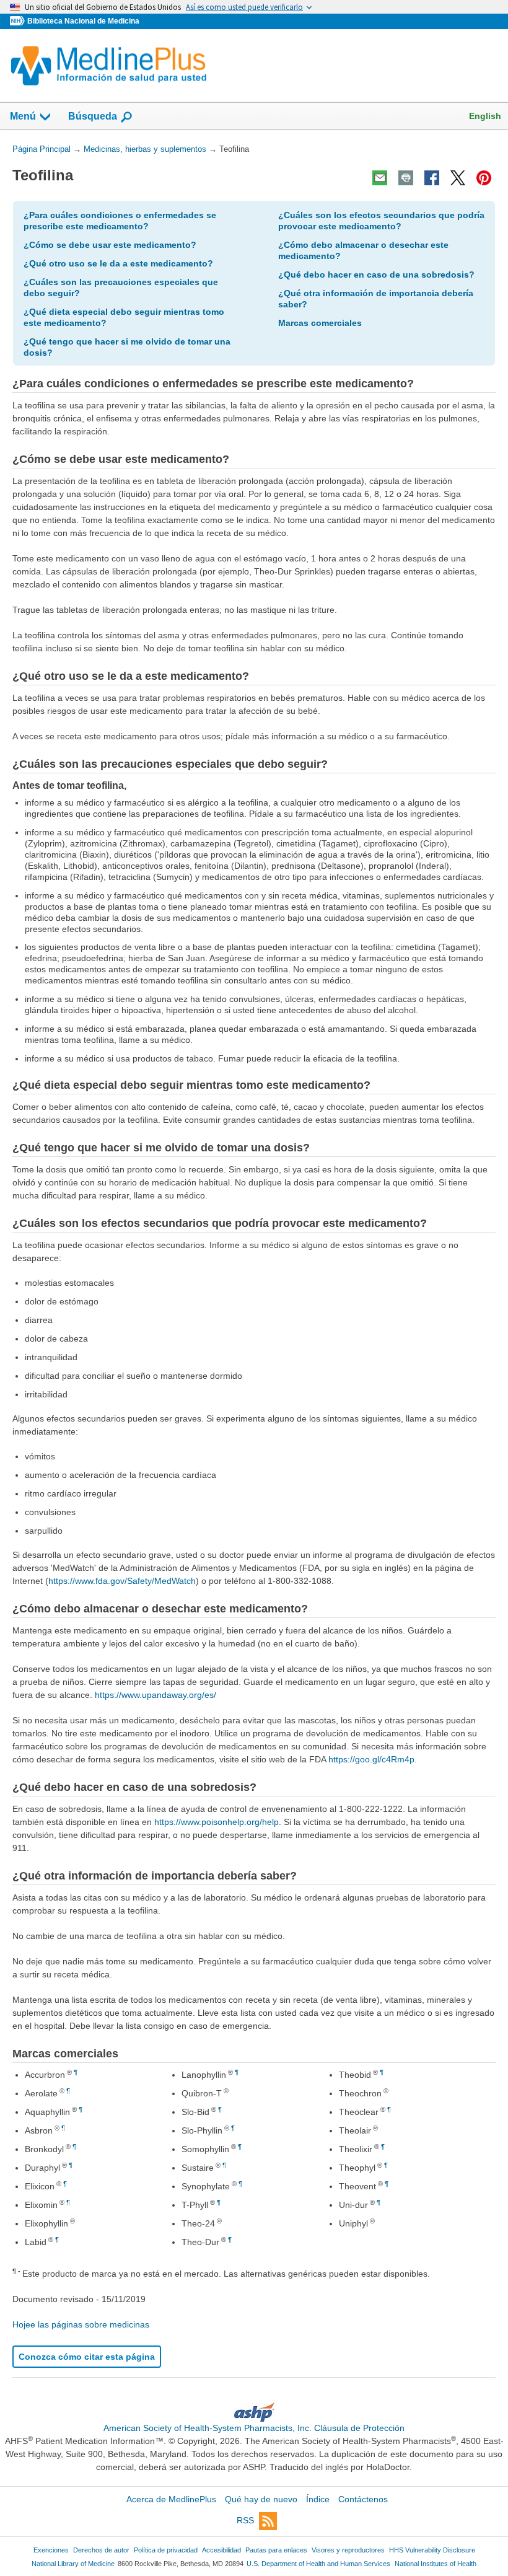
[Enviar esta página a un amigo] (380, 178)
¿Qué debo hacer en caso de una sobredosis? (376, 275)
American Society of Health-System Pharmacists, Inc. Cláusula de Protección (254, 2428)
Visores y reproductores (348, 2550)
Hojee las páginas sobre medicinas (81, 2324)
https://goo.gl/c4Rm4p (371, 1759)
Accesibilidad (221, 2550)
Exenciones (51, 2550)
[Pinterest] (484, 178)
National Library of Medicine (73, 2564)
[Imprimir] (406, 178)
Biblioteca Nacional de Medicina (83, 21)
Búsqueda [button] (93, 120)
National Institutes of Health (436, 2564)
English (485, 116)
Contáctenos (363, 2499)
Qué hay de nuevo (261, 2499)
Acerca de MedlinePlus (171, 2499)
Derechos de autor (101, 2550)
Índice (318, 2499)
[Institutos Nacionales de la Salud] (19, 21)
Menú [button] (23, 116)
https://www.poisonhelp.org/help (217, 1822)
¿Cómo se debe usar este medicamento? (110, 245)
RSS (245, 2520)
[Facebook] (432, 178)
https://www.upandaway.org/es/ (155, 1695)
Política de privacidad (166, 2550)
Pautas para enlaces (276, 2550)
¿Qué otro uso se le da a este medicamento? (118, 263)
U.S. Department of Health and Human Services (318, 2564)
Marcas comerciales (320, 323)
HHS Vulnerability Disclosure (432, 2550)
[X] (458, 178)
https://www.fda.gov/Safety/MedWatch (122, 1581)
